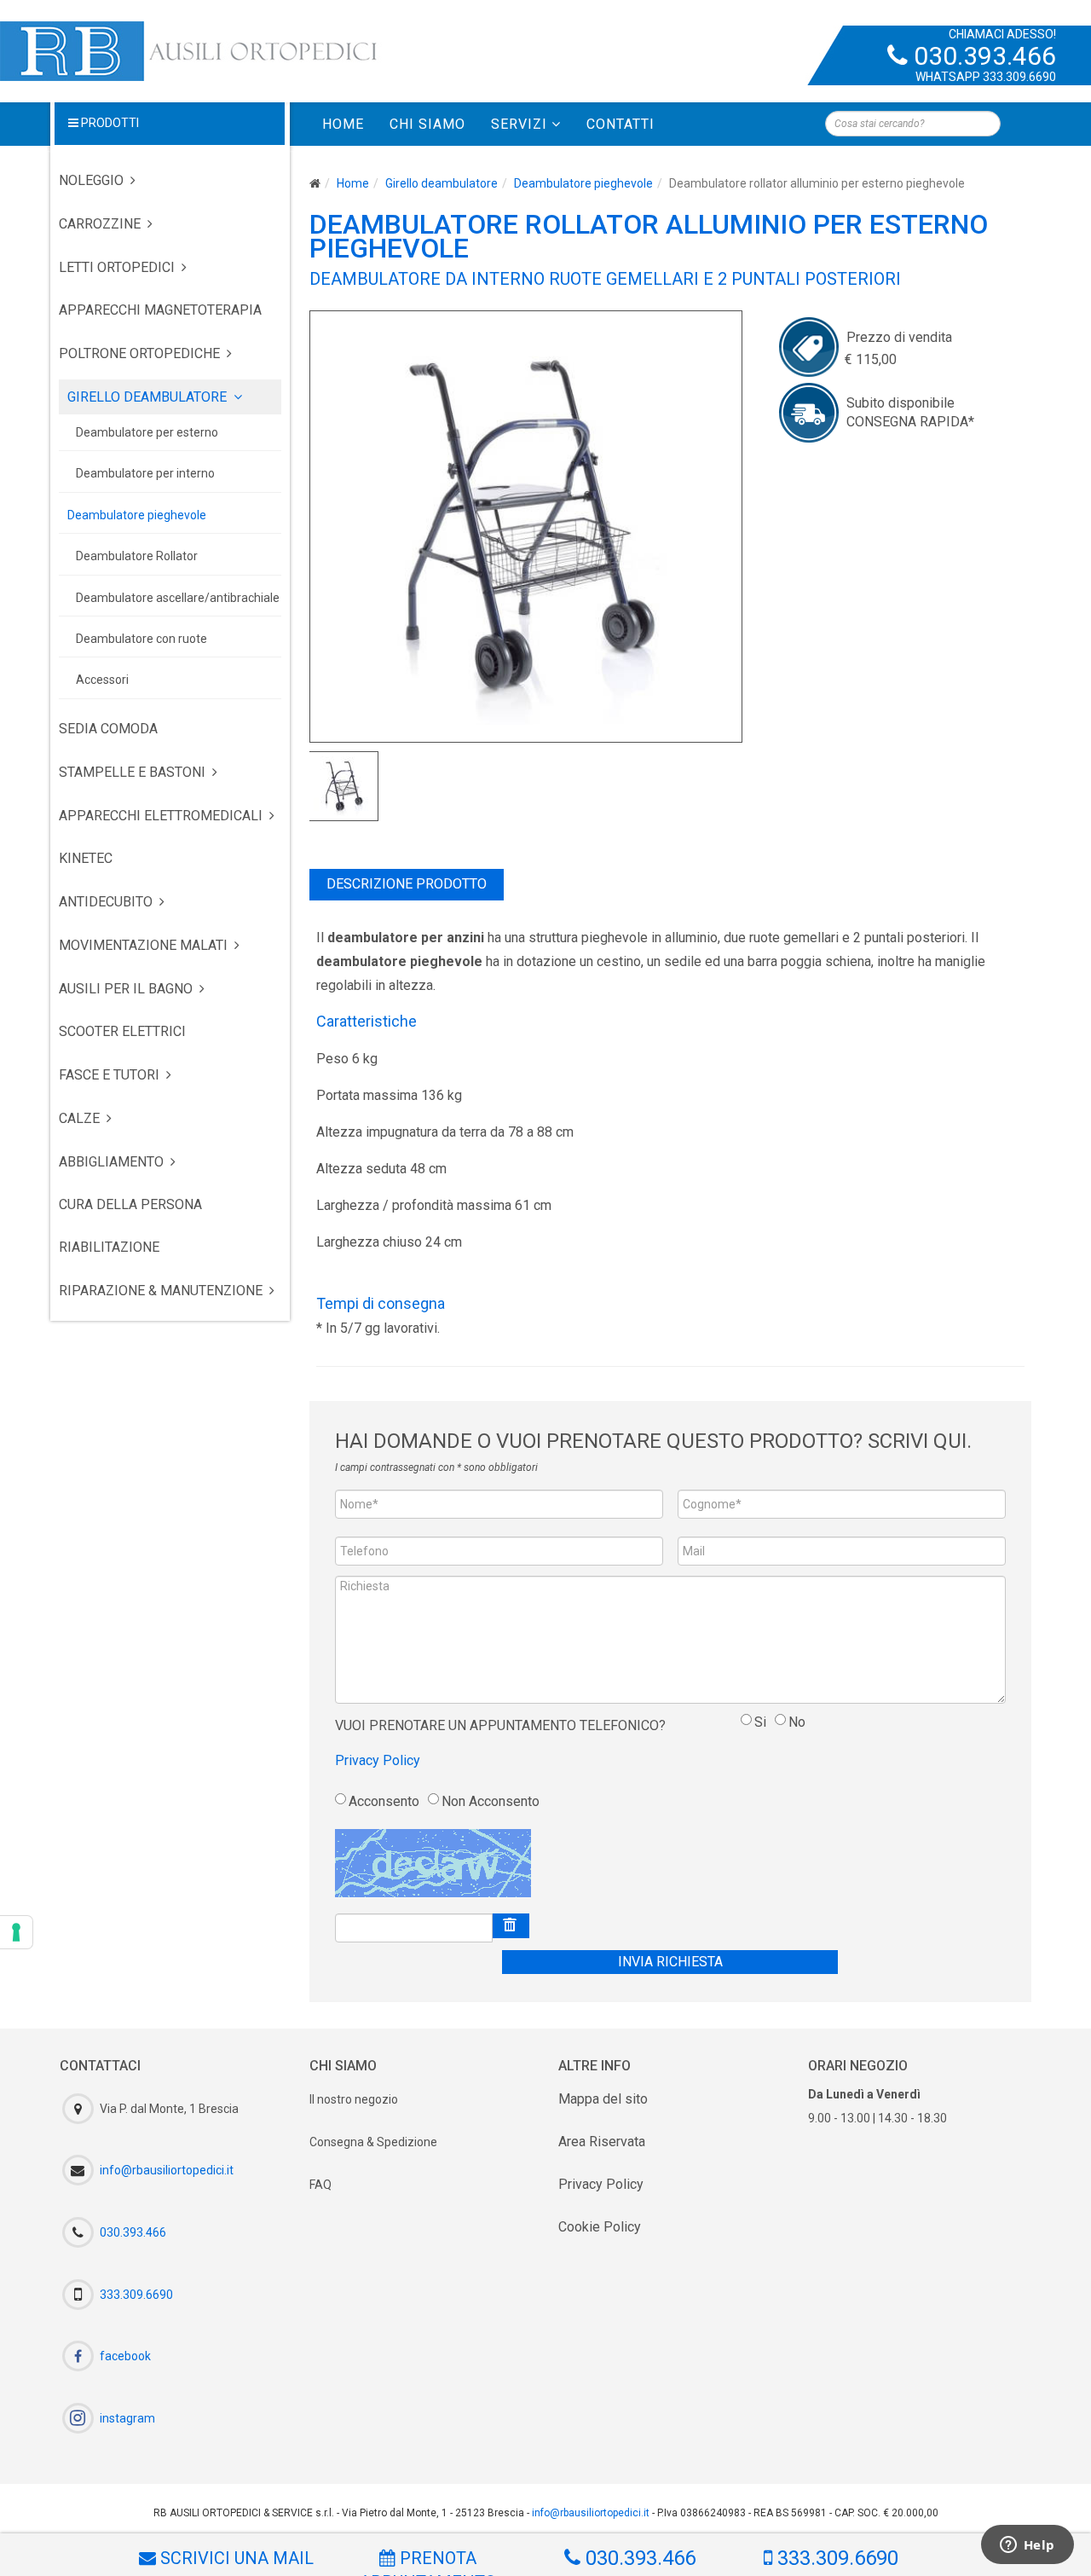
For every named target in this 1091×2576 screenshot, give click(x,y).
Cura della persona (130, 1204)
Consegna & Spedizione (373, 2142)
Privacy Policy (378, 1760)
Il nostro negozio (354, 2099)
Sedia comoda (108, 729)
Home (343, 124)
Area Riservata (602, 2142)
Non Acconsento (491, 1801)
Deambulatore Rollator (137, 556)
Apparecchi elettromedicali (161, 816)
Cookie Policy (600, 2227)
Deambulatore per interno (145, 473)
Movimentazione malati (143, 945)
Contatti (621, 124)
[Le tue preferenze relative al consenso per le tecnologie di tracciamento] (16, 1932)
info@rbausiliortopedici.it (167, 2170)
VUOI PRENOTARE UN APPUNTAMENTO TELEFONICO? (500, 1725)
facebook (125, 2356)
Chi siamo (427, 124)
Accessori (102, 680)
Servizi (519, 124)
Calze (79, 1118)
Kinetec (86, 858)
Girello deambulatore (442, 183)
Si (760, 1722)
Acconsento (384, 1801)
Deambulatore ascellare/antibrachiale (178, 598)
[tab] (407, 885)
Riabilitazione (109, 1247)
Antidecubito (106, 902)
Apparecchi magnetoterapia (160, 310)
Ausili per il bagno (126, 989)
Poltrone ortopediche (139, 353)
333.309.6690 (1019, 77)
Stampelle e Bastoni (132, 772)
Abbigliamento (111, 1162)
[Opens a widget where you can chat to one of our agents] (1027, 2546)
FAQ (320, 2185)
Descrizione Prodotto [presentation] (407, 884)
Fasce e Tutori (109, 1075)
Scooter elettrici (122, 1031)
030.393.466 (985, 56)
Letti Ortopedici (117, 267)
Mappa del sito (603, 2099)
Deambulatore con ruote (141, 639)
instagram (127, 2418)
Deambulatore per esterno (147, 432)
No (797, 1722)
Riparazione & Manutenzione (161, 1291)
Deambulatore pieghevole (583, 183)
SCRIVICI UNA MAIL (235, 2558)
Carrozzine (100, 224)
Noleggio (91, 180)
